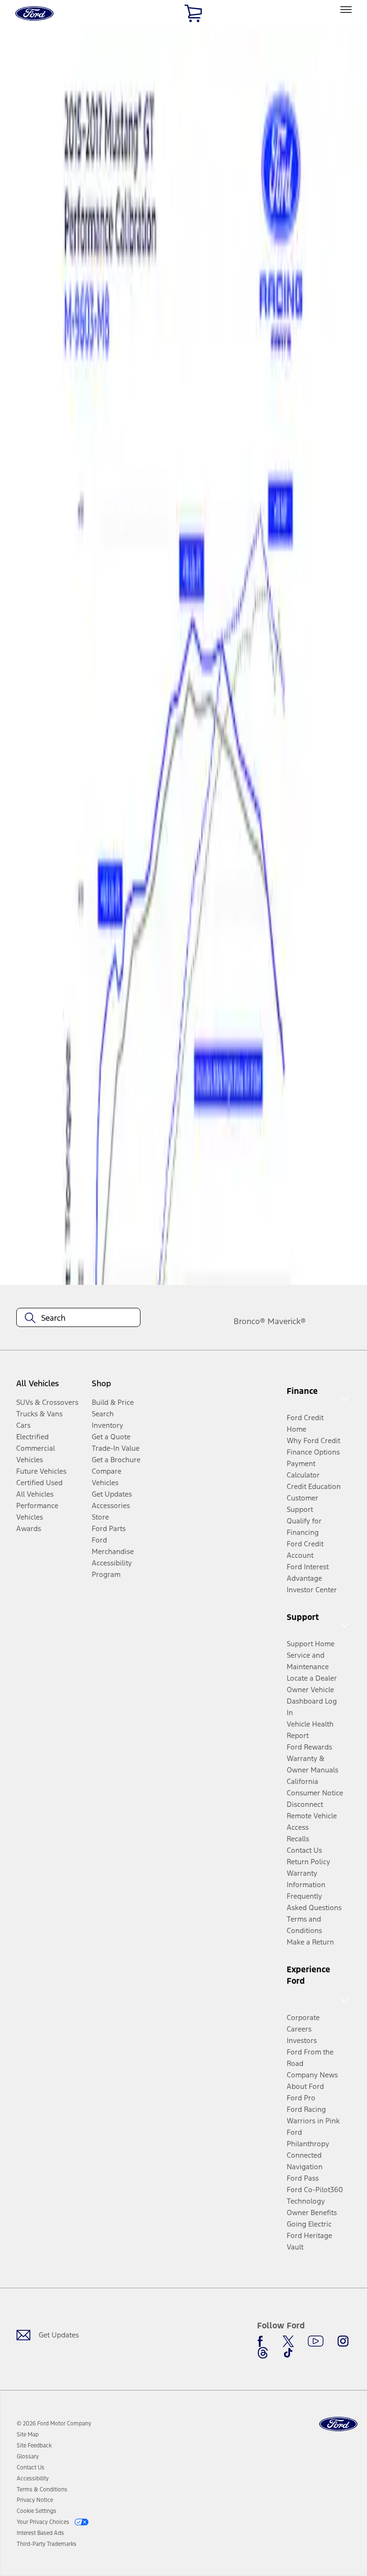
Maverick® (287, 1321)
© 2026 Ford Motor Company (54, 2424)
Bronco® (249, 1321)
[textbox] (78, 1318)
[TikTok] (288, 2353)
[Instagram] (343, 2341)
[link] (28, 2435)
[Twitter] (288, 2341)
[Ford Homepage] (338, 2424)
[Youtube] (316, 2341)
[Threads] (263, 2353)
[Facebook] (263, 2341)
